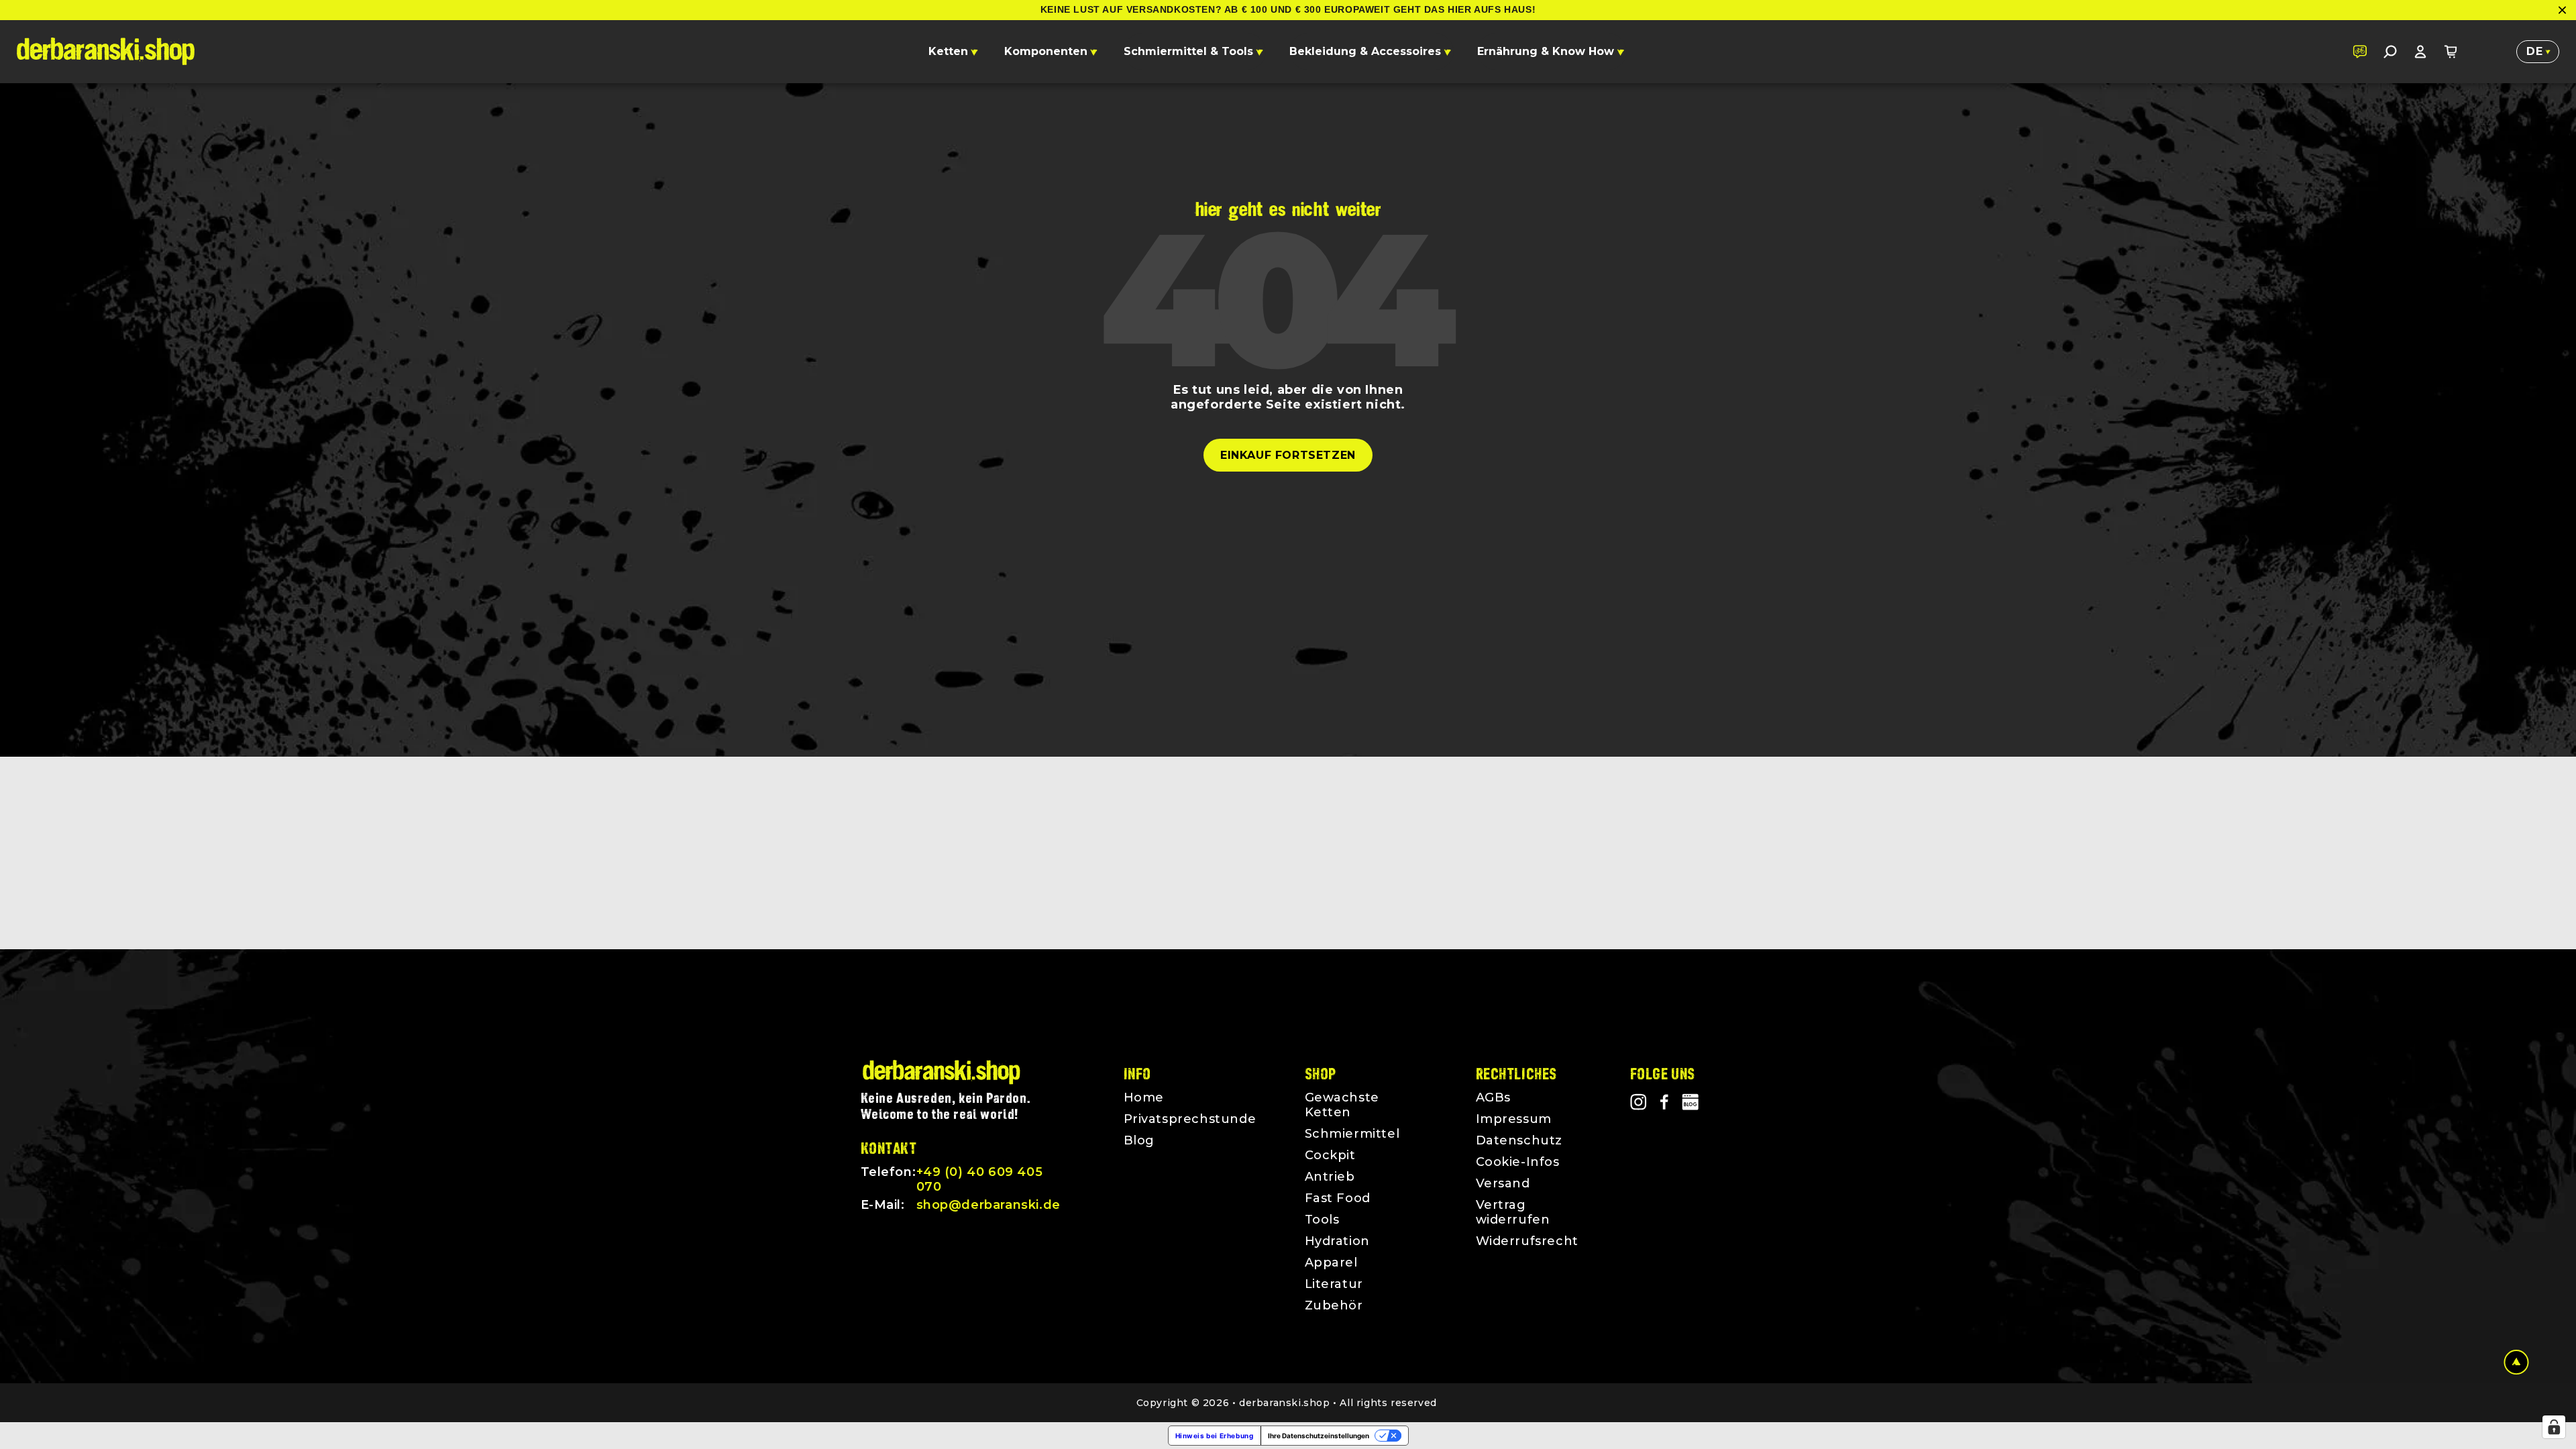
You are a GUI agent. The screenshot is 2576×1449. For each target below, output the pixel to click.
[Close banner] (2562, 10)
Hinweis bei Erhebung (1215, 1436)
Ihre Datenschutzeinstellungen (1319, 1436)
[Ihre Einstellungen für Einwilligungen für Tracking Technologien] (2554, 1427)
